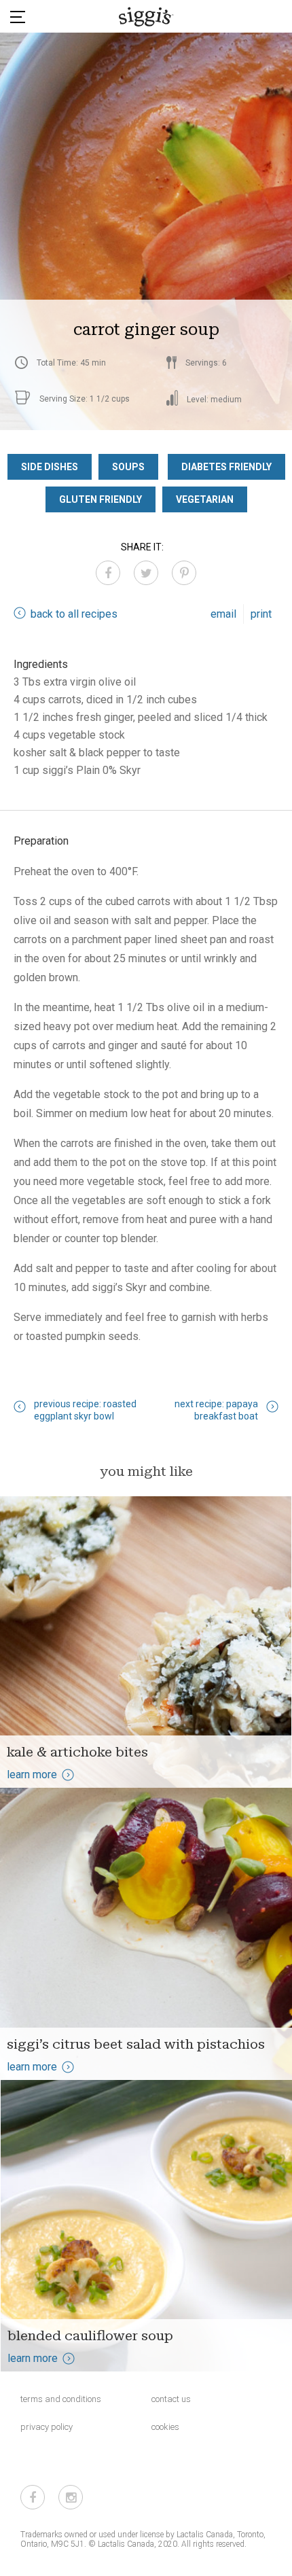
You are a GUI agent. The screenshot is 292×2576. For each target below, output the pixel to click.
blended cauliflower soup (90, 2335)
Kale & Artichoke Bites (77, 1752)
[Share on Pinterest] (184, 573)
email (223, 614)
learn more (32, 1775)
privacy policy (47, 2427)
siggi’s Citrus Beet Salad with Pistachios (136, 2044)
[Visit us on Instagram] (71, 2497)
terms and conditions (61, 2399)
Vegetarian (205, 499)
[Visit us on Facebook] (33, 2497)
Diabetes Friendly (226, 467)
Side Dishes (50, 467)
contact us (171, 2399)
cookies (165, 2427)
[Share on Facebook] (108, 573)
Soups (128, 467)
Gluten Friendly (101, 499)
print (261, 614)
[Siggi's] (146, 16)
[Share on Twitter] (146, 573)
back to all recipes (74, 614)
